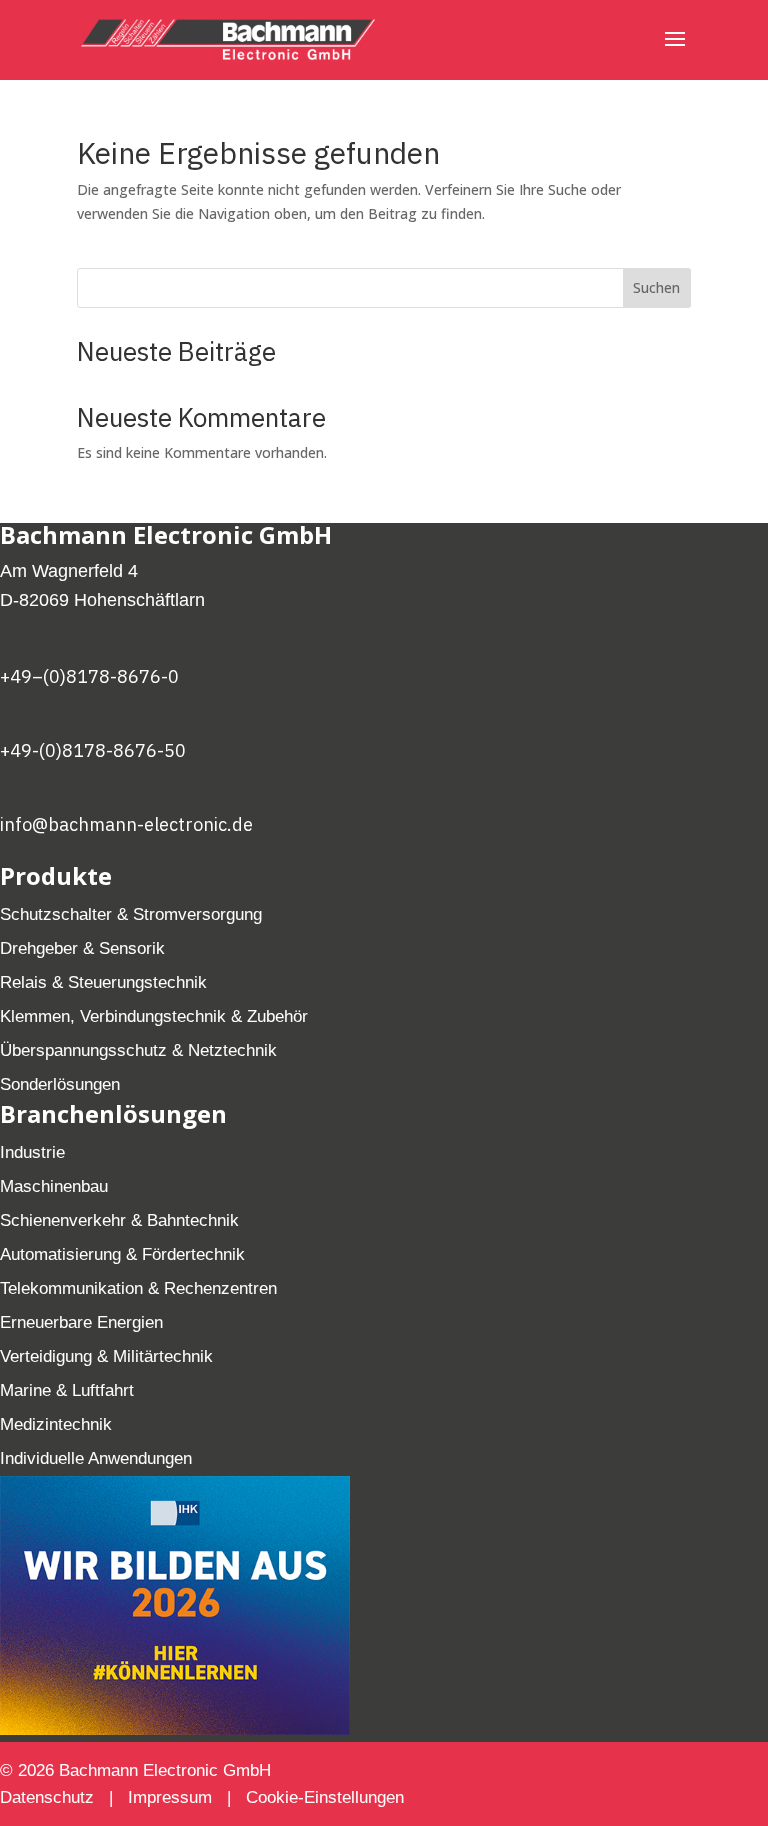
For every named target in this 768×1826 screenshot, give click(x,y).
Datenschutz (49, 1797)
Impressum (170, 1797)
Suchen (656, 287)
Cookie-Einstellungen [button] (325, 1797)
